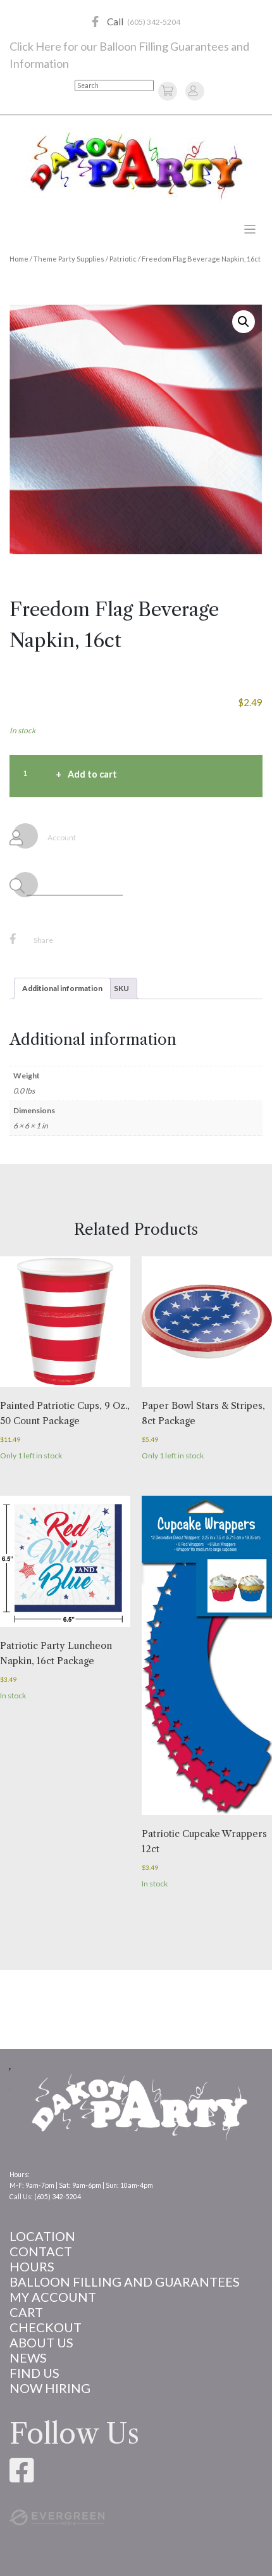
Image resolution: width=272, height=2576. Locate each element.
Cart (26, 2312)
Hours (32, 2266)
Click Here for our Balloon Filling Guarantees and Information (129, 55)
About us (41, 2342)
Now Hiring (50, 2388)
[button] (244, 322)
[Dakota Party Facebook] (95, 22)
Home (19, 259)
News (28, 2358)
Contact (41, 2251)
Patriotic (123, 259)
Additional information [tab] (62, 988)
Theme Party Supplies (69, 259)
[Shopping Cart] (169, 90)
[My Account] (193, 90)
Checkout (46, 2327)
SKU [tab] (121, 988)
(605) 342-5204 (154, 22)
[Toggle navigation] (250, 230)
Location (42, 2236)
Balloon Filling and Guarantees (125, 2282)
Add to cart (92, 774)
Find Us (34, 2373)
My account (53, 2297)
